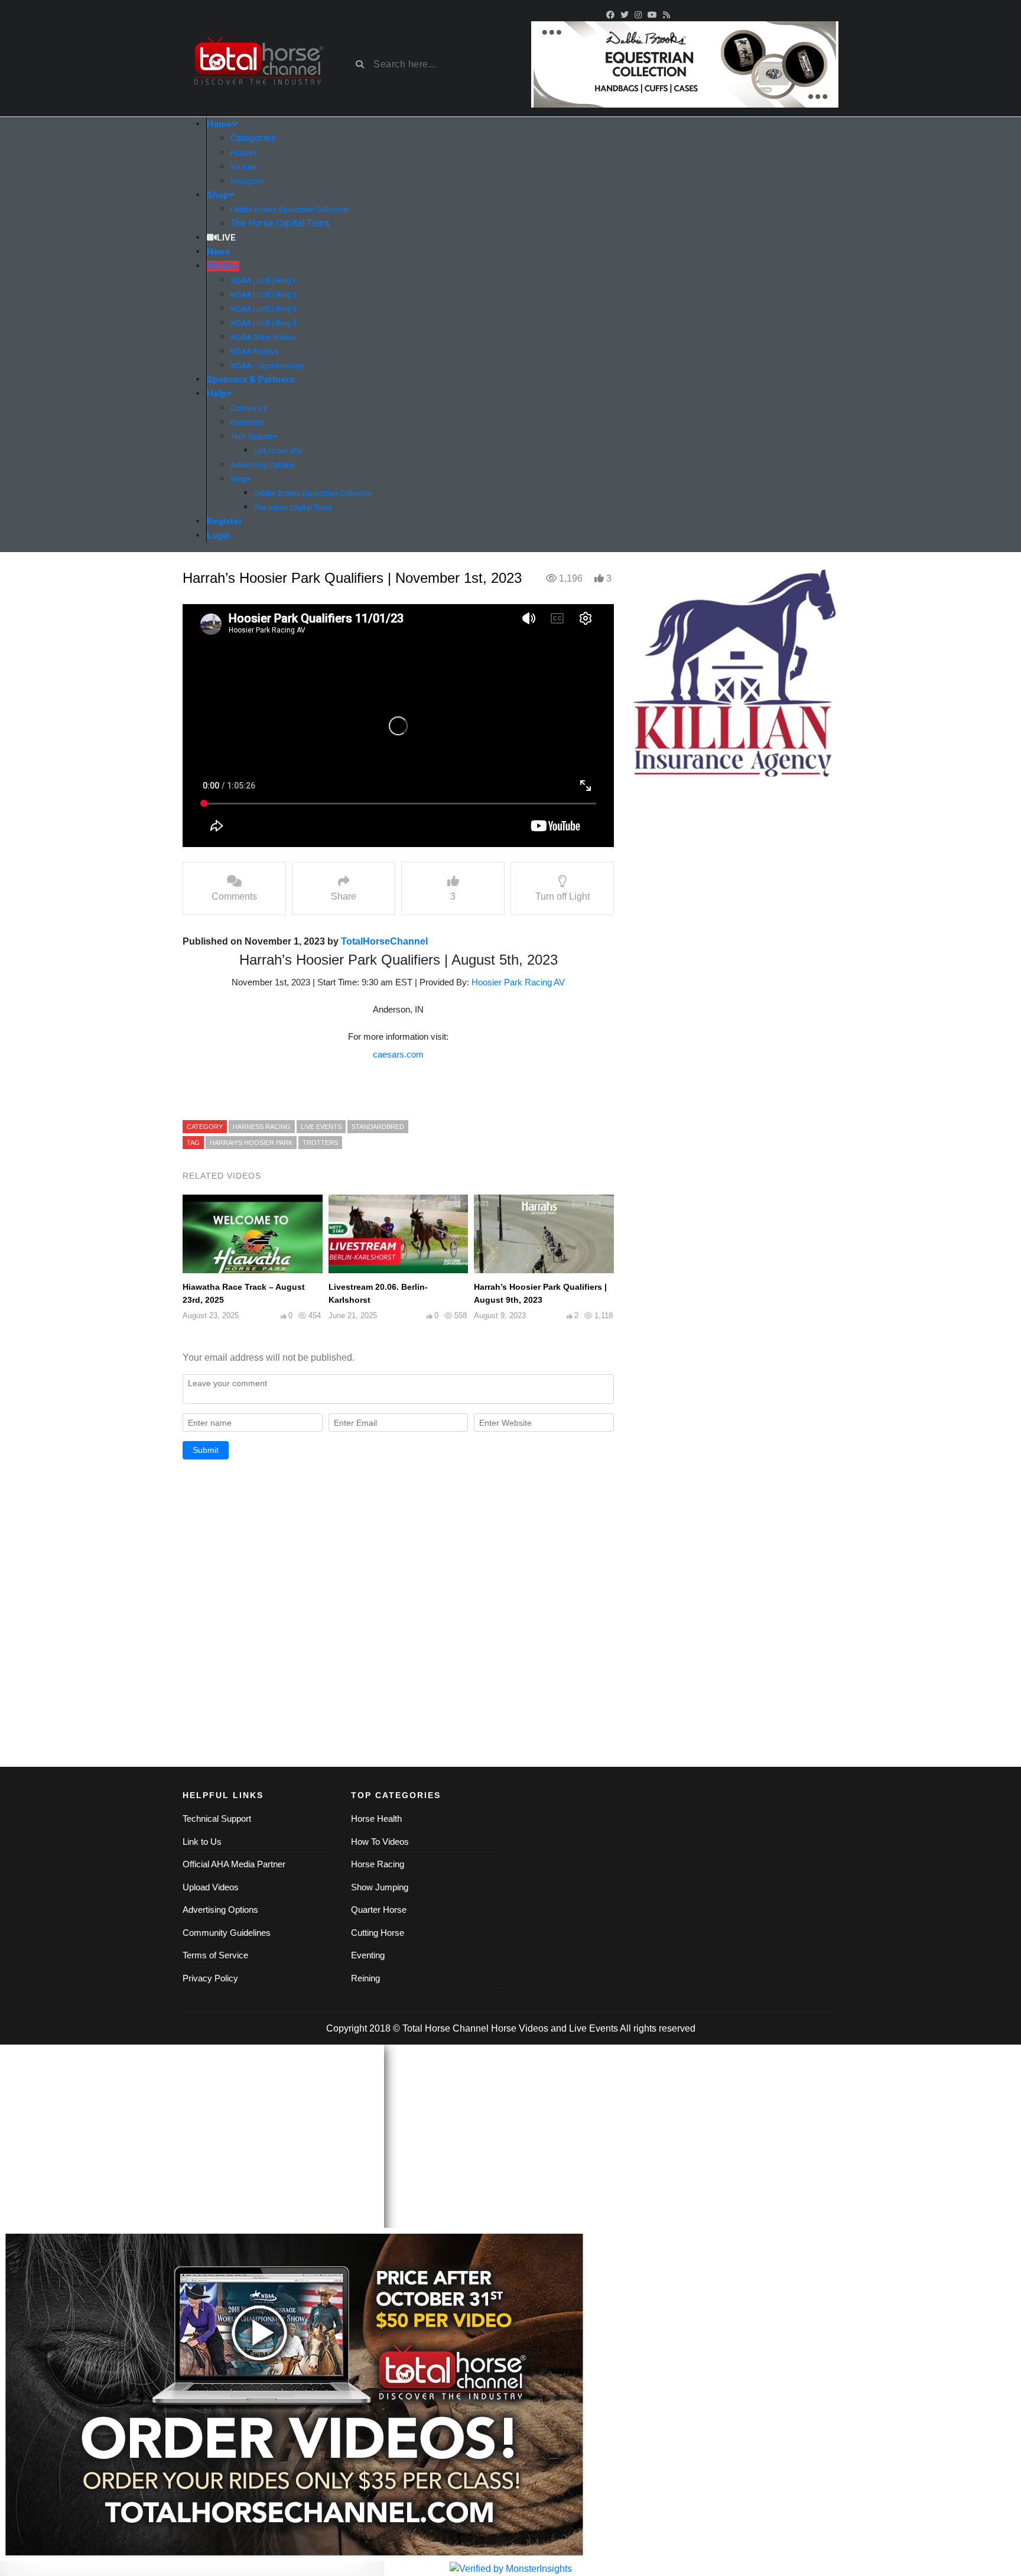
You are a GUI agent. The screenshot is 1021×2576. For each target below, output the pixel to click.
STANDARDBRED (378, 1127)
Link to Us (202, 1842)
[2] (685, 64)
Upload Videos (211, 1887)
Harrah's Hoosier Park (251, 1143)
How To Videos (380, 1842)
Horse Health (376, 1819)
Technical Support (217, 1819)
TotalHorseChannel (384, 941)
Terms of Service (215, 1955)
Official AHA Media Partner (234, 1864)
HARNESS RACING (262, 1127)
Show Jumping (380, 1887)
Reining (365, 1978)
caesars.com (398, 1054)
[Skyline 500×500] (735, 673)
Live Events (594, 2028)
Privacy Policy (210, 1978)
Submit (206, 1450)
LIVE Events (321, 1127)
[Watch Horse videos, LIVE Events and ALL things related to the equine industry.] (258, 65)
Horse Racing (378, 1864)
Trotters (320, 1143)
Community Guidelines (227, 1933)
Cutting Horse (378, 1933)
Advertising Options (220, 1910)
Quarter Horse (379, 1910)
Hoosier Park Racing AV (518, 982)
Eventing (368, 1955)
